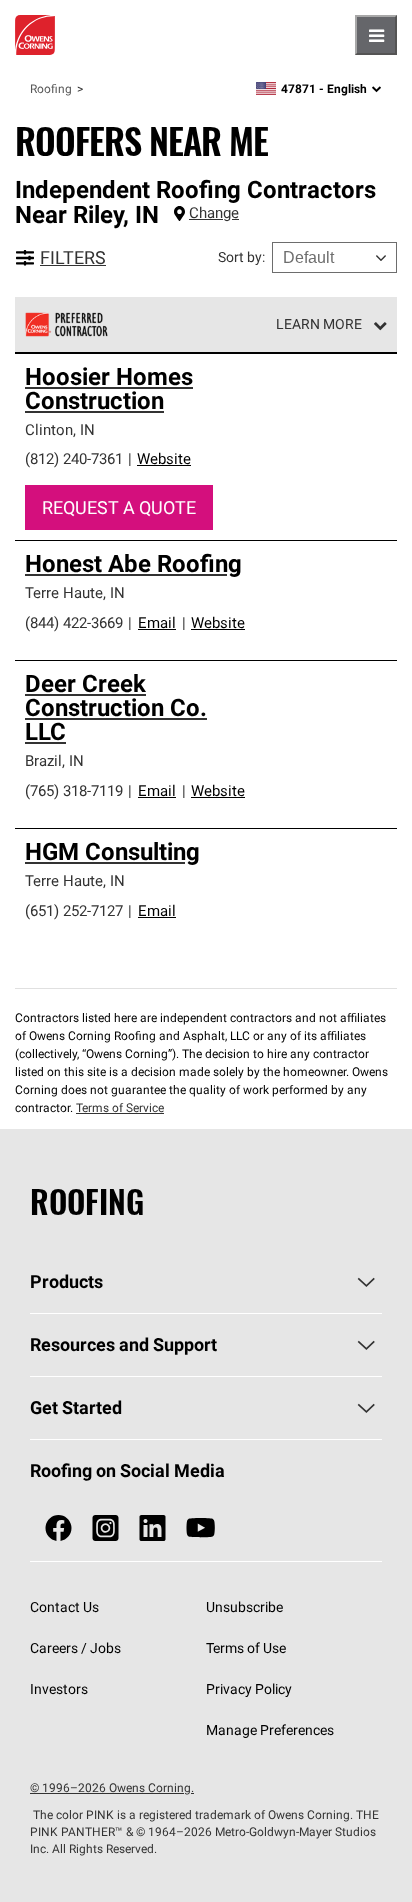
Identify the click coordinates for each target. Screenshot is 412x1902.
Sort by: (241, 257)
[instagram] (105, 1528)
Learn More (319, 324)
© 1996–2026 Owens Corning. (112, 1787)
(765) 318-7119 (74, 790)
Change (214, 212)
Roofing (51, 88)
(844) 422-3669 (74, 622)
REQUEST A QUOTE (119, 507)
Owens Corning (35, 35)
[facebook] (58, 1528)
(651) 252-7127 (74, 910)
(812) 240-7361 (74, 458)
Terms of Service (120, 1107)
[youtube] (200, 1528)
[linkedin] (152, 1528)
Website (164, 458)
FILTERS (73, 257)
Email (157, 622)
